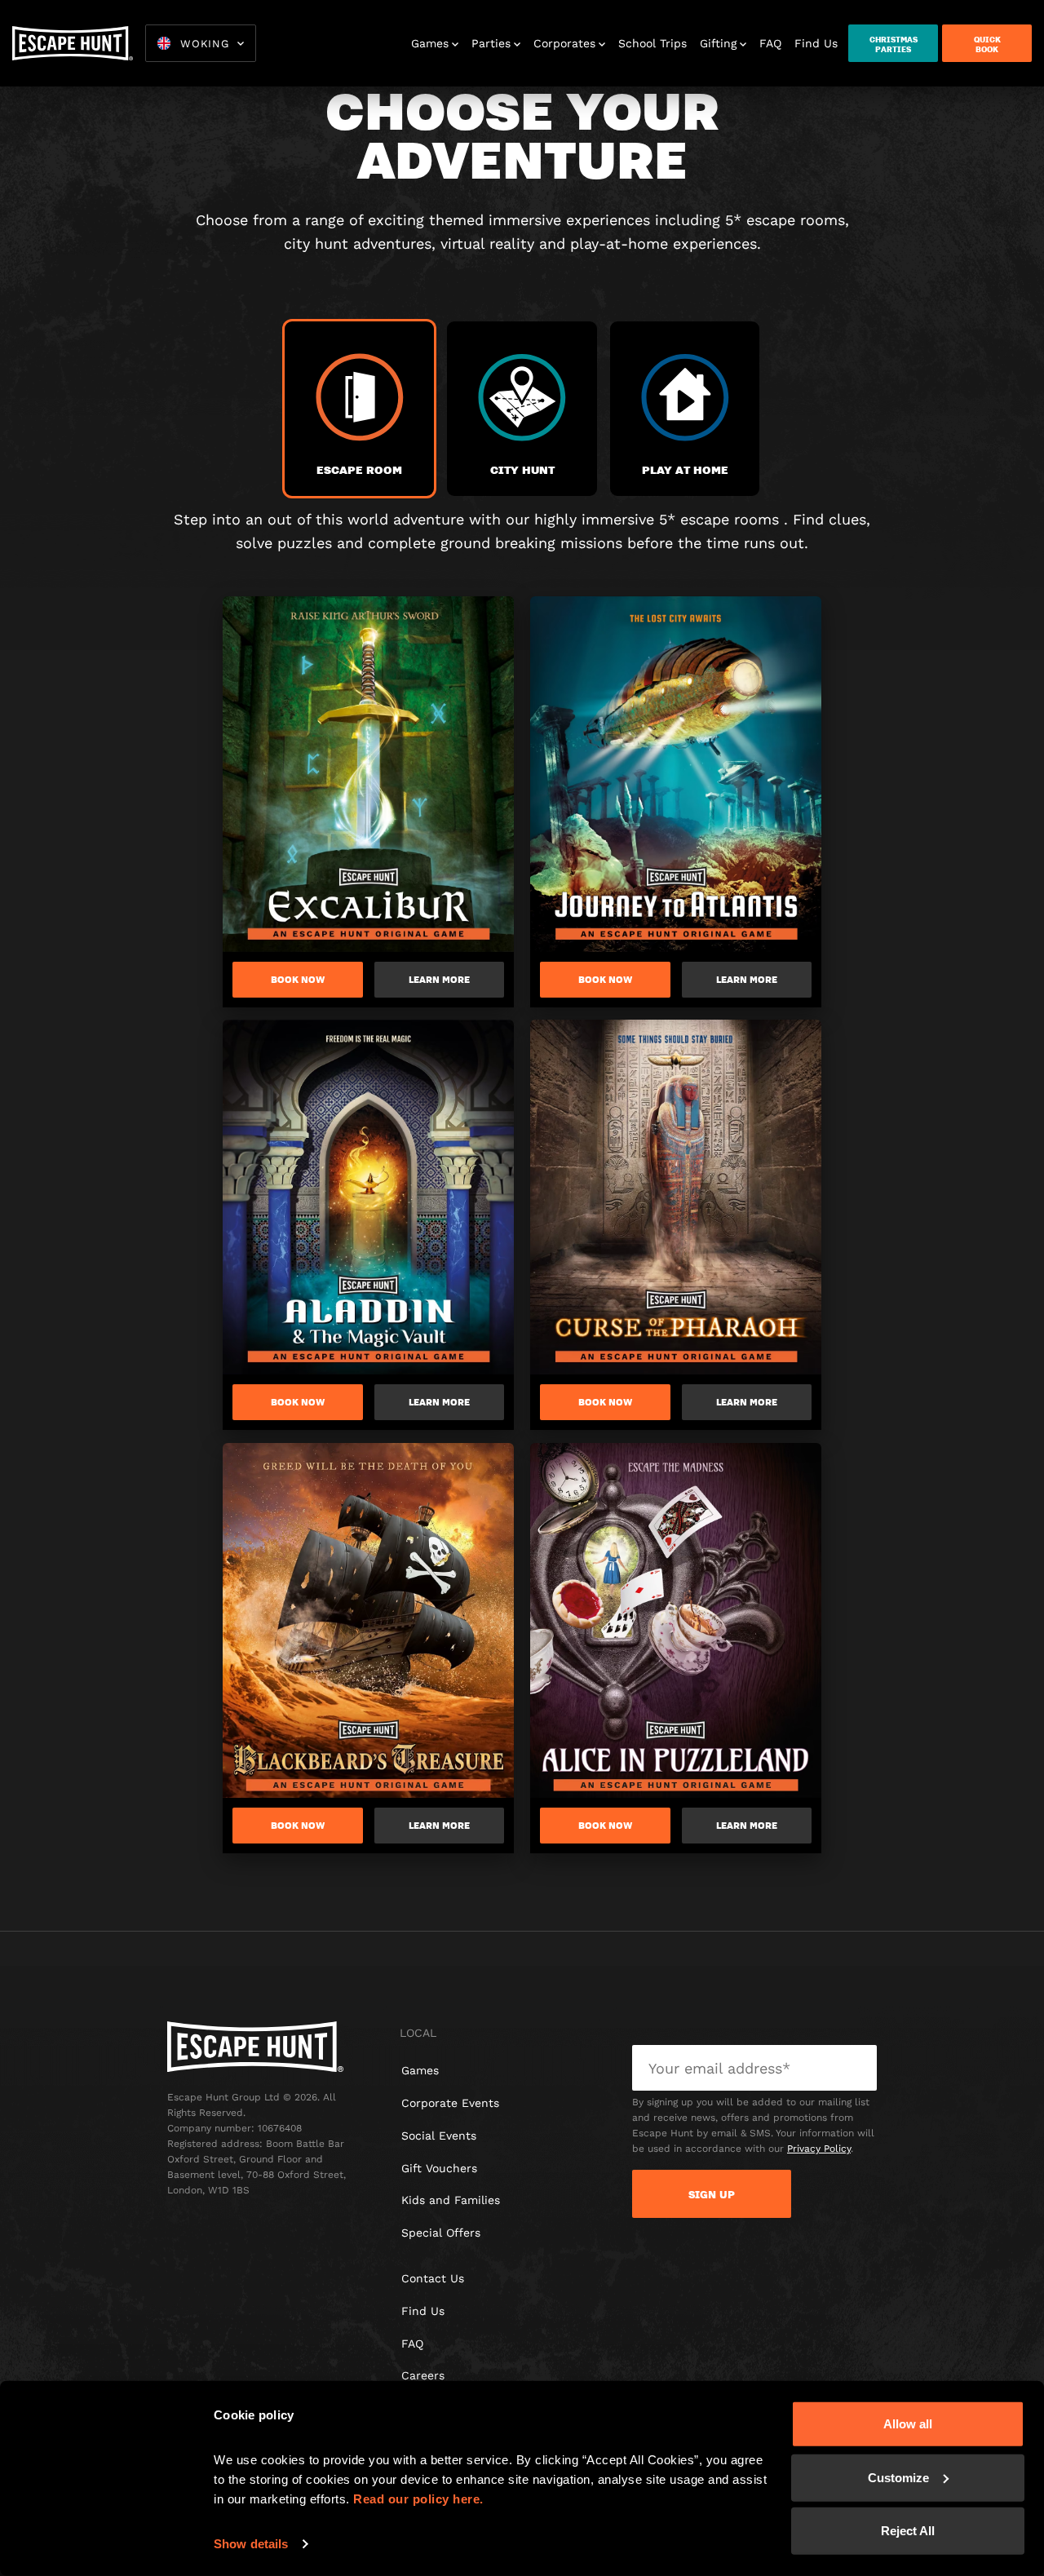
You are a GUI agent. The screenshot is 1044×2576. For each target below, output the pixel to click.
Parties (491, 43)
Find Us (816, 43)
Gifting (718, 43)
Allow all (908, 2424)
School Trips (652, 43)
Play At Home (685, 469)
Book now (298, 980)
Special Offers (441, 2233)
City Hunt (522, 469)
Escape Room (359, 469)
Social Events (439, 2136)
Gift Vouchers (439, 2168)
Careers (423, 2375)
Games (430, 43)
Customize (898, 2477)
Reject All (908, 2531)
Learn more (439, 980)
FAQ (770, 43)
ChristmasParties (894, 44)
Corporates (564, 43)
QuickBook (987, 44)
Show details (251, 2544)
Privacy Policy (819, 2149)
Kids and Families (451, 2200)
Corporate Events (450, 2103)
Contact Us (433, 2278)
